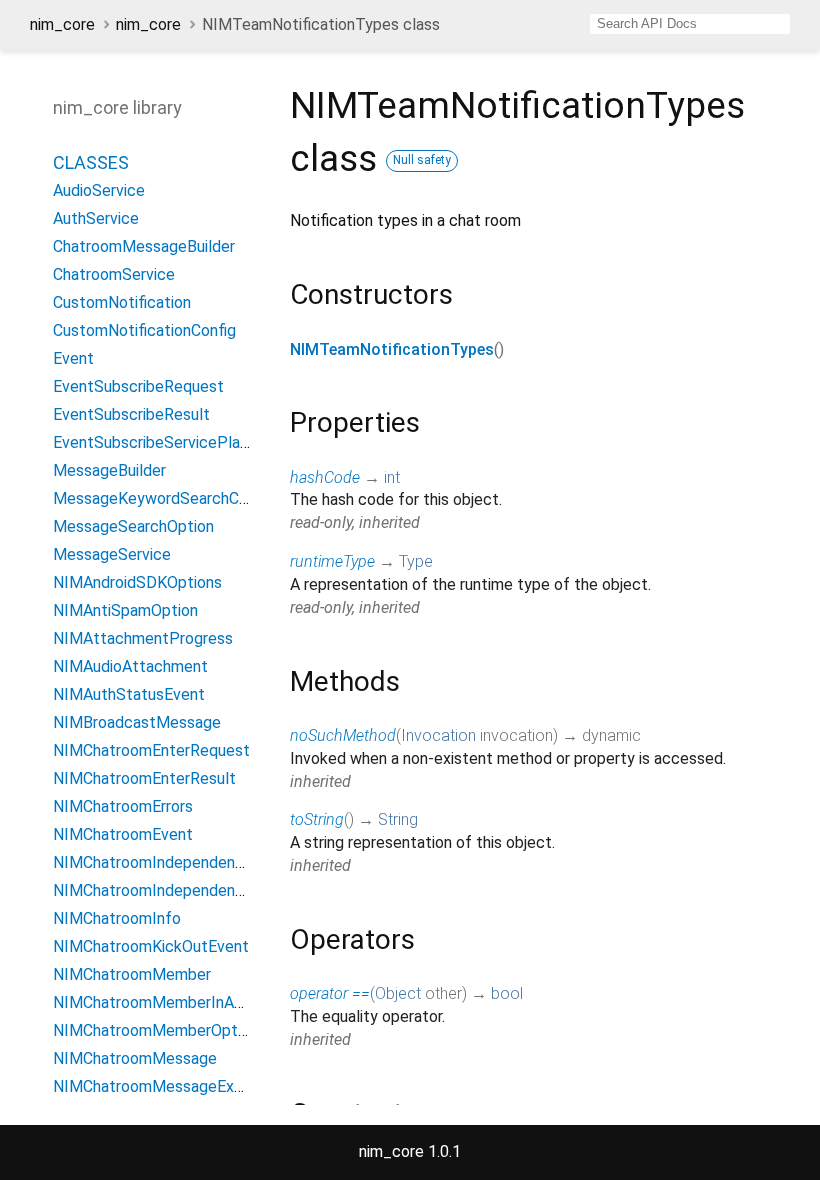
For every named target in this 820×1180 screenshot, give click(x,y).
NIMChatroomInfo (117, 918)
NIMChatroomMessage (135, 1058)
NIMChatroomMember (132, 974)
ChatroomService (114, 274)
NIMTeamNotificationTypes (392, 349)
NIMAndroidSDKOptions (137, 582)
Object (398, 993)
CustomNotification (122, 302)
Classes (91, 162)
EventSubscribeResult (131, 414)
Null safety (422, 160)
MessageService (112, 554)
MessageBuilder (109, 470)
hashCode (325, 477)
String (398, 819)
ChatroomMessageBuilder (144, 246)
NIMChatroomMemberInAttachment (181, 1002)
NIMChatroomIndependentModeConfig (190, 862)
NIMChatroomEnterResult (144, 778)
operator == (330, 993)
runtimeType (332, 561)
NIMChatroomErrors (123, 806)
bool (507, 993)
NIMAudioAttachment (130, 666)
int (392, 477)
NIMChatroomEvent (123, 834)
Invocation (438, 735)
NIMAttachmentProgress (143, 638)
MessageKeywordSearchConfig (163, 498)
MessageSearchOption (133, 526)
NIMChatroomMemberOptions (159, 1030)
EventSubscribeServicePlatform (167, 442)
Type (416, 561)
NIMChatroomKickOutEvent (151, 946)
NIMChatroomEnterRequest (151, 750)
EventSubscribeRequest (138, 386)
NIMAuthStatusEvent (129, 694)
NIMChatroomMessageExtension (169, 1086)
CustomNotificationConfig (144, 330)
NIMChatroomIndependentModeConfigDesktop (221, 890)
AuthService (96, 218)
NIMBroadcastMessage (137, 722)
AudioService (99, 190)
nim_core (62, 24)
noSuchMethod (343, 735)
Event (73, 358)
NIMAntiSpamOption (125, 610)
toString (317, 819)
